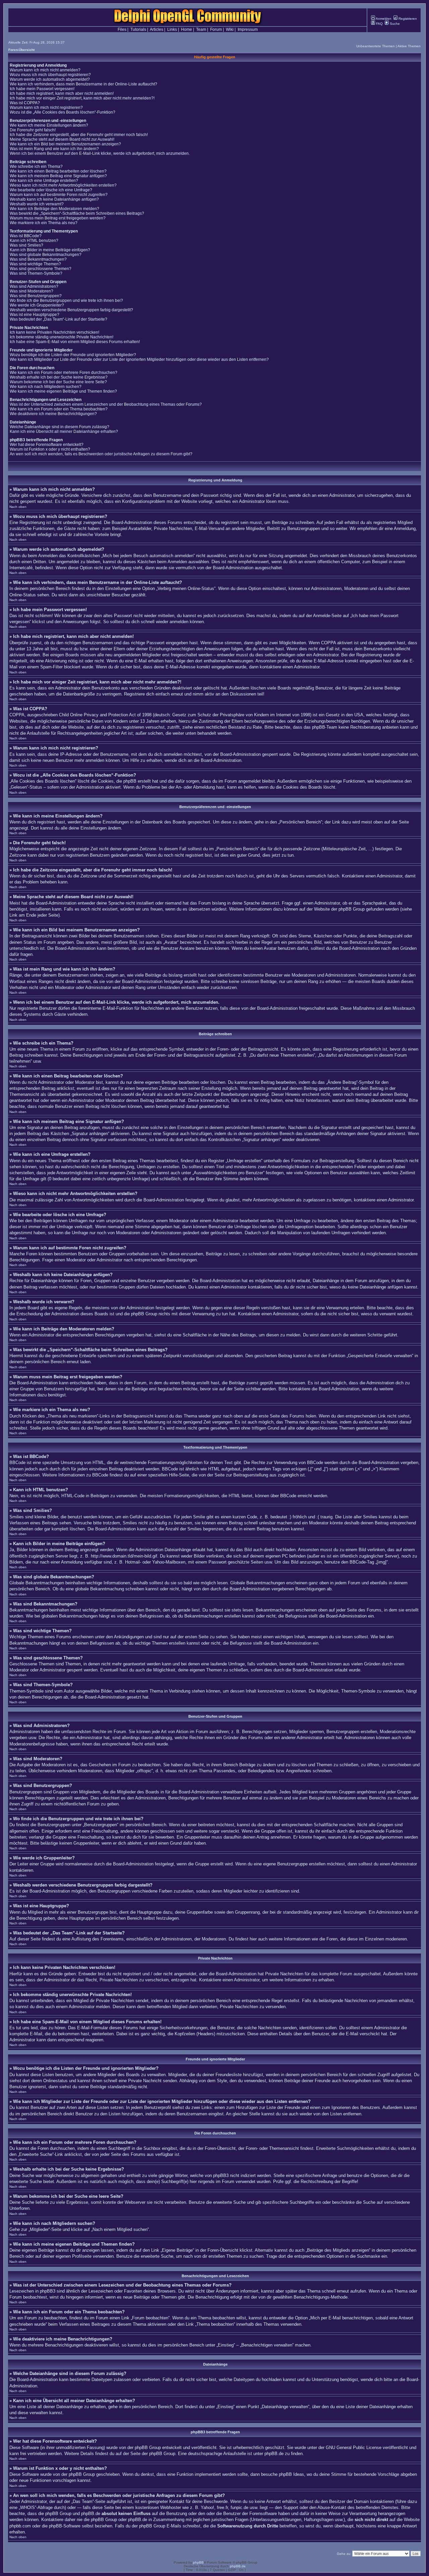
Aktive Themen (409, 46)
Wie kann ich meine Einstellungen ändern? (49, 125)
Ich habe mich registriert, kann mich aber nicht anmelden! (62, 93)
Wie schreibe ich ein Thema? (36, 167)
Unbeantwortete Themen (376, 46)
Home (187, 29)
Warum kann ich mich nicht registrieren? (46, 108)
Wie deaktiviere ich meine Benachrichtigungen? (53, 414)
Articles (157, 29)
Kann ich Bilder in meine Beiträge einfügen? (50, 250)
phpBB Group (148, 2448)
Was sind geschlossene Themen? (41, 269)
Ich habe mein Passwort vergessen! (42, 89)
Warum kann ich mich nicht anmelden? (45, 70)
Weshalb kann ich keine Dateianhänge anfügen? (54, 199)
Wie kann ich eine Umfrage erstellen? (44, 181)
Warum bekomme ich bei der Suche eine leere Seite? (58, 382)
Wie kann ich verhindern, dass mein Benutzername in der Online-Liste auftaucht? (83, 84)
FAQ (379, 24)
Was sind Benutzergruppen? (36, 296)
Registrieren (407, 19)
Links (172, 29)
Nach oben (18, 507)
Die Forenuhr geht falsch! (33, 130)
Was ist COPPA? (25, 103)
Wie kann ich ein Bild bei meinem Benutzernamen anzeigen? (65, 144)
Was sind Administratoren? (34, 286)
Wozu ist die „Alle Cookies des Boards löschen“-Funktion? (63, 112)
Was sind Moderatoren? (32, 291)
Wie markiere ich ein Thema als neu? (44, 223)
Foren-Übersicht (21, 50)
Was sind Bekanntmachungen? (38, 259)
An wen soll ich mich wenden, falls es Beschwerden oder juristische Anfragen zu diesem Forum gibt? (101, 454)
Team (201, 29)
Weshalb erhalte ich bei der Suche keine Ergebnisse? (59, 377)
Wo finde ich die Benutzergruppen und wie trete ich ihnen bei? (66, 301)
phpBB (198, 2562)
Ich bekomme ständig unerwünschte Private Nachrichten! (62, 337)
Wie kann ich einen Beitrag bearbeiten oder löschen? (58, 171)
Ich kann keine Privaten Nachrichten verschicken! (54, 332)
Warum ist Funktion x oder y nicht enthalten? (50, 449)
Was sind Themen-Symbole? (36, 273)
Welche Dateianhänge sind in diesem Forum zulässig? (59, 427)
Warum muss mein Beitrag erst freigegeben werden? (58, 218)
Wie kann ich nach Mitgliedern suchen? (46, 387)
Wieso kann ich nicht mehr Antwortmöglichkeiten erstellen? (63, 185)
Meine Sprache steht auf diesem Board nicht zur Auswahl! (62, 139)
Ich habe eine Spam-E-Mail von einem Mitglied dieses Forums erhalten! (75, 342)
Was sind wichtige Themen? (35, 264)
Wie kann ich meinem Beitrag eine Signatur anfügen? (58, 176)
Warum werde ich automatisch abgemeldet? (50, 79)
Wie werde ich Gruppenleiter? (37, 305)
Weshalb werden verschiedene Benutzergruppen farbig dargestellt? (71, 310)
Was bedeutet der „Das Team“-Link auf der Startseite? (58, 319)
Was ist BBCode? (26, 236)
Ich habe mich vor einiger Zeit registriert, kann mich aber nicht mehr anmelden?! (82, 98)
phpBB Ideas (291, 2474)
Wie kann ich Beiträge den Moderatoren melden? (54, 209)
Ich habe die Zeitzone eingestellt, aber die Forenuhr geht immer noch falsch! (79, 135)
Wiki (230, 29)
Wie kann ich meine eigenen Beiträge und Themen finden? (63, 391)
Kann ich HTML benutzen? (34, 241)
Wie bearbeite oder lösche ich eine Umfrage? (51, 190)
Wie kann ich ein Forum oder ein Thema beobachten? (59, 409)
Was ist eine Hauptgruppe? (35, 315)
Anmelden (383, 19)
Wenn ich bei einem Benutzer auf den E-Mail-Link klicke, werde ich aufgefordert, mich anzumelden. (100, 153)
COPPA (328, 643)
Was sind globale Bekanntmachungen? (46, 255)
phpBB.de (274, 2454)
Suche (394, 24)
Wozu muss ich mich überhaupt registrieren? (50, 75)
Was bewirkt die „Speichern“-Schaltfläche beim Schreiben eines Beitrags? (77, 213)
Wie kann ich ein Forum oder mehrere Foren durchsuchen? (64, 373)
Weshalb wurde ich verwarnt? (37, 204)
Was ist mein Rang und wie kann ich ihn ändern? (54, 149)
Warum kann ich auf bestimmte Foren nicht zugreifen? (59, 195)
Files (122, 29)
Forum (216, 29)
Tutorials (138, 29)
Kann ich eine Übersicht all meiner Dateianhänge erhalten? (64, 432)
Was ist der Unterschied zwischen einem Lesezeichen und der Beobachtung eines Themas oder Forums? (106, 404)
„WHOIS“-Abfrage (36, 2507)
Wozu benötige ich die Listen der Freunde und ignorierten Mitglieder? (73, 355)
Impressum (248, 29)
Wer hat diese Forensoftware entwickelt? (47, 445)
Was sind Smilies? (26, 245)
